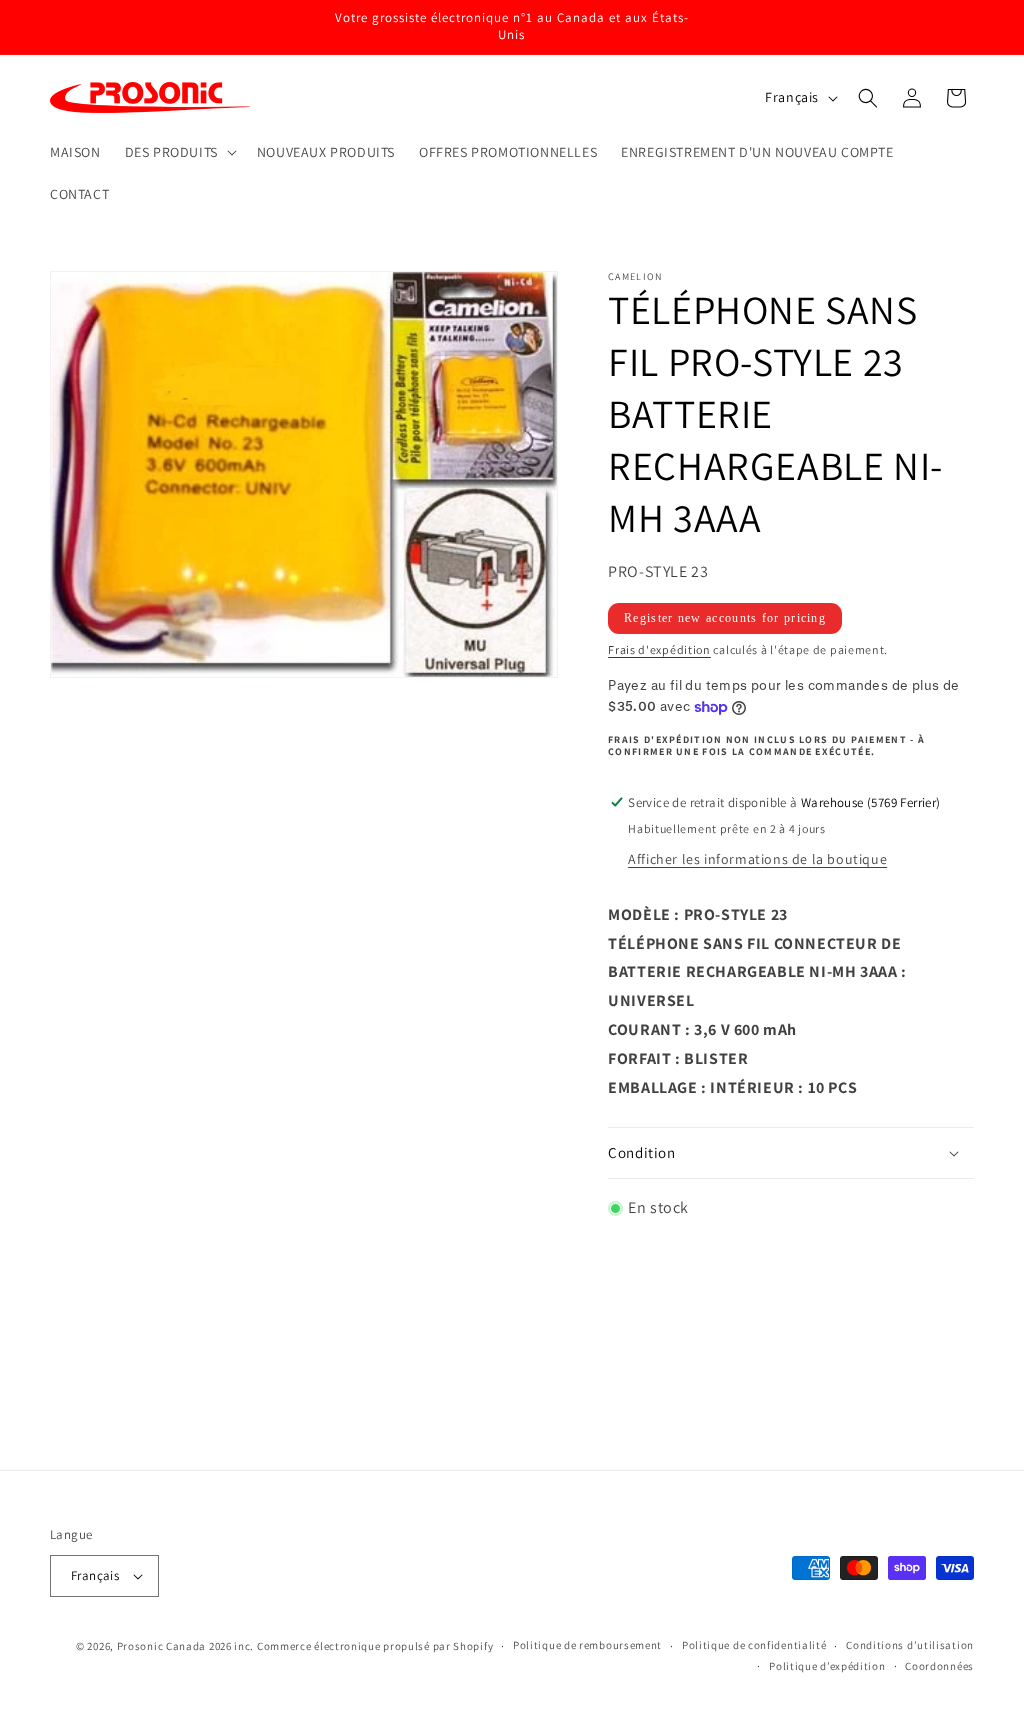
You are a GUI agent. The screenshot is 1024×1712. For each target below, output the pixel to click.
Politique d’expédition (827, 1666)
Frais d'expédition (659, 649)
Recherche (238, 1407)
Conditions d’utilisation (910, 1645)
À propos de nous (668, 1442)
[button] (179, 152)
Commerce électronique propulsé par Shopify (375, 1646)
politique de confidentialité (380, 1407)
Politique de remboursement (392, 1442)
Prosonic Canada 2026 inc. (186, 1646)
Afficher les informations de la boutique (757, 859)
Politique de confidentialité (754, 1645)
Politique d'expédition (732, 1407)
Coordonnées (549, 1442)
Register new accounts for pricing (725, 618)
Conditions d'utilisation (564, 1407)
